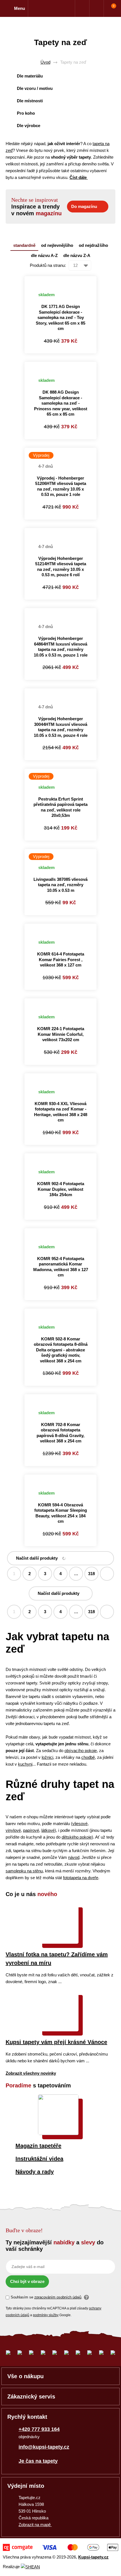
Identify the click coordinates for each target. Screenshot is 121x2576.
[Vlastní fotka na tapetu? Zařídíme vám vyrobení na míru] (58, 1942)
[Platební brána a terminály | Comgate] (60, 2547)
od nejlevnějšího (57, 245)
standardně (24, 245)
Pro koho (26, 113)
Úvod (45, 62)
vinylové (13, 1830)
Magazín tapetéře (38, 2146)
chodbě (88, 1757)
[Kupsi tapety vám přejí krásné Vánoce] (58, 2030)
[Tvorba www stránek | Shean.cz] (30, 2567)
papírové (31, 1830)
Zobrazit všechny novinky (31, 2073)
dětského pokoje (77, 1837)
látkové (48, 1830)
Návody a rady (35, 2172)
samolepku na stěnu (24, 1871)
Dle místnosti (30, 101)
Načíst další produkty (37, 1558)
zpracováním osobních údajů (58, 2297)
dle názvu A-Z (44, 255)
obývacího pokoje (81, 1751)
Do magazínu (84, 206)
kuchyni (25, 1764)
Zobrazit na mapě (35, 2525)
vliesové (80, 1824)
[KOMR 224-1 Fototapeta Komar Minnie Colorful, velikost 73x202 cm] (60, 1002)
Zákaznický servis (31, 2397)
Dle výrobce (29, 126)
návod (74, 1857)
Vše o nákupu (25, 2376)
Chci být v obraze (27, 2281)
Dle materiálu (30, 76)
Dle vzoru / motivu (35, 88)
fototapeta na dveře (81, 1878)
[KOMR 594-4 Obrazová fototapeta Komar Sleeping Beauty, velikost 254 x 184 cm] (60, 1478)
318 (91, 1574)
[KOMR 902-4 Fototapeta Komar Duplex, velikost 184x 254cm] (60, 1157)
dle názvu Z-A (77, 255)
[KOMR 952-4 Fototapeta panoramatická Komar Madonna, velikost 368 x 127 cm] (60, 1232)
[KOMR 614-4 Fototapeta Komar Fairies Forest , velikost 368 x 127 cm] (60, 927)
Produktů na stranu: (48, 265)
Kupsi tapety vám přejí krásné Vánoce (56, 2042)
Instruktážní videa (39, 2159)
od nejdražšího (93, 245)
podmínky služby (46, 2315)
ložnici (47, 1757)
